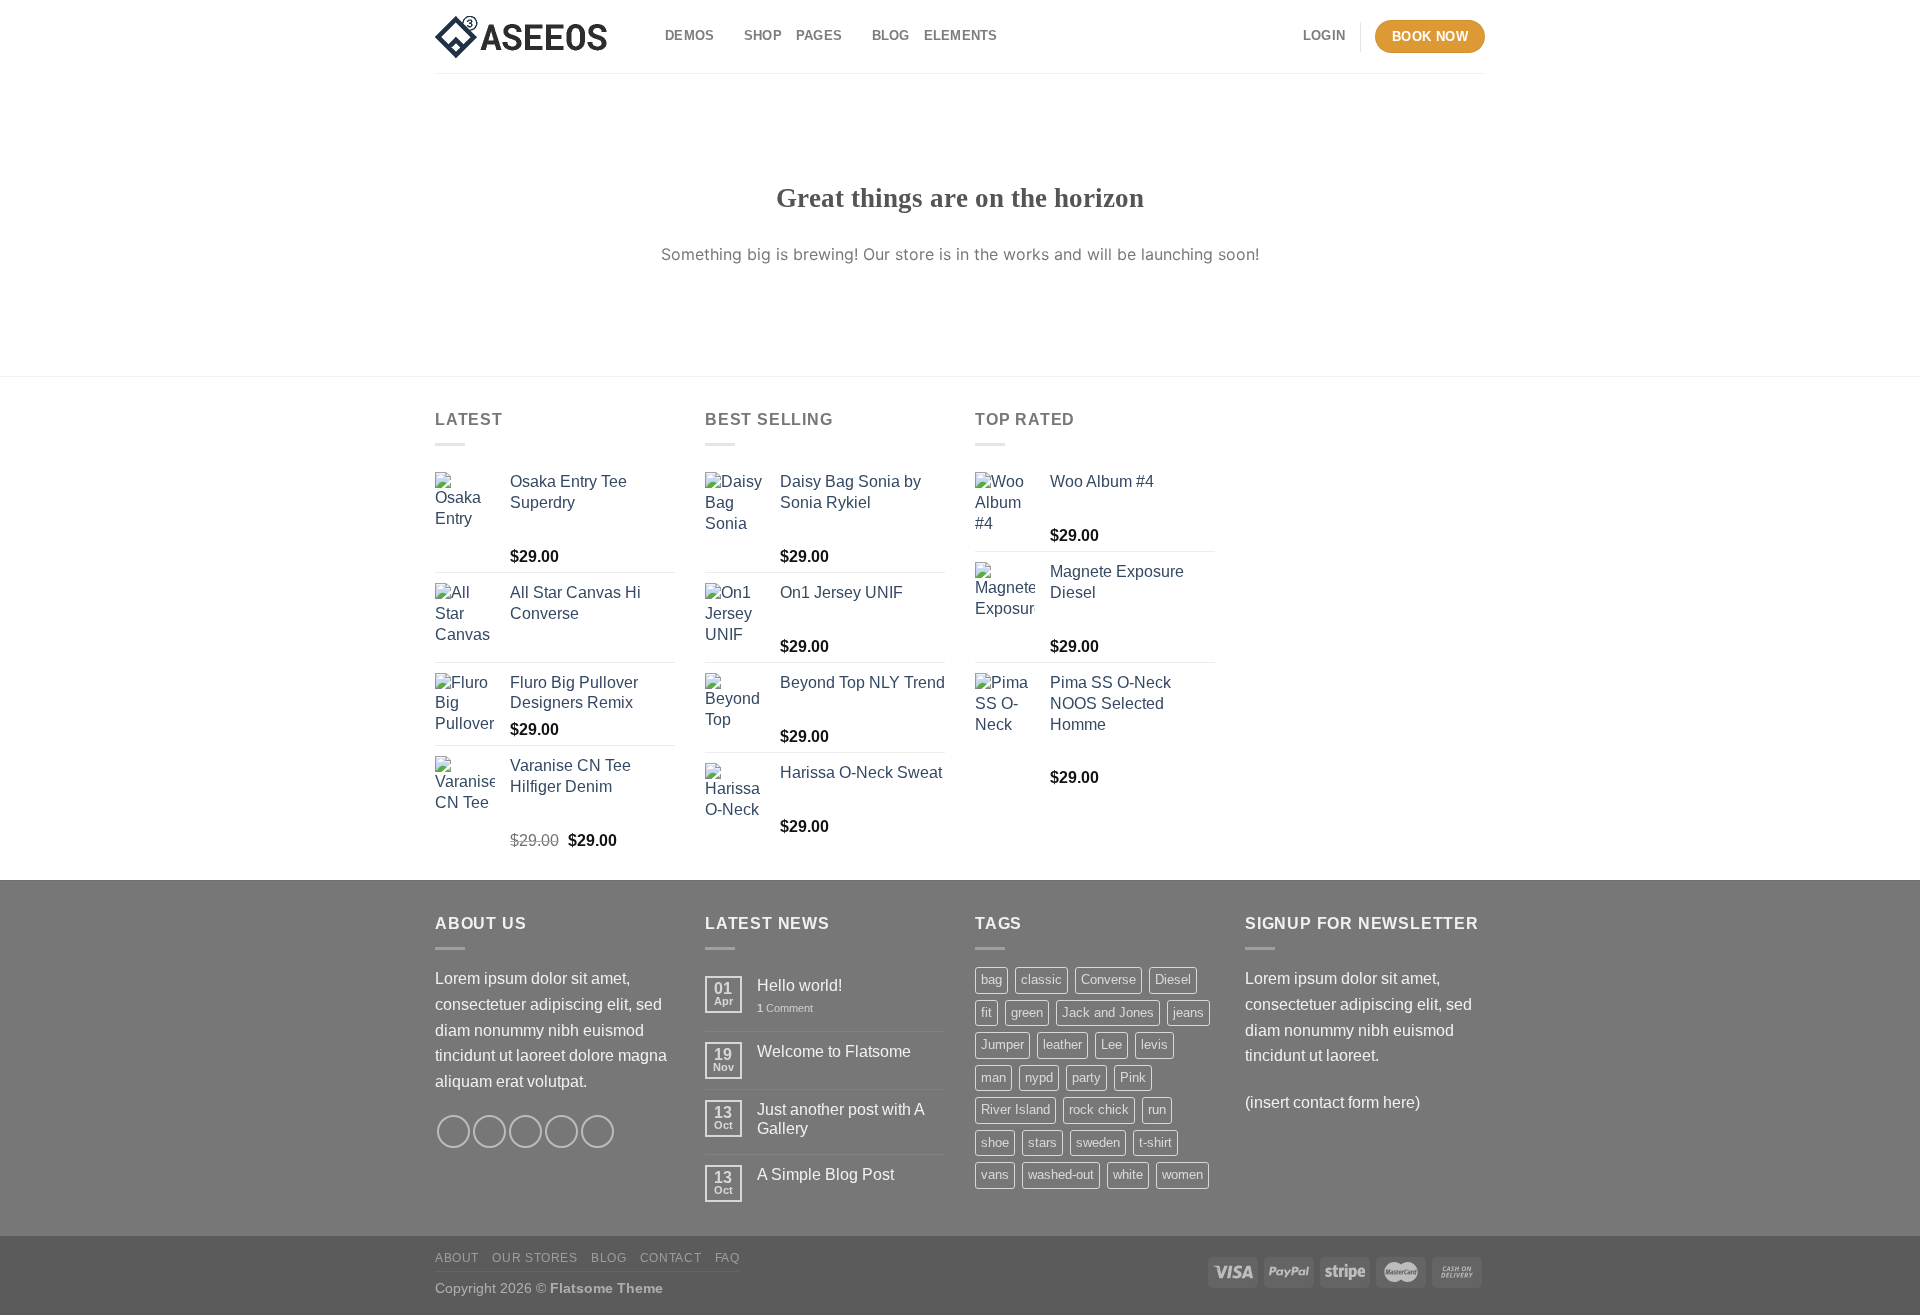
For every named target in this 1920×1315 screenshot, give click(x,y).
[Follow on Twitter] (525, 1131)
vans (995, 1174)
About (457, 1258)
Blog (891, 35)
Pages (819, 35)
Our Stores (534, 1258)
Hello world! (799, 985)
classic (1041, 979)
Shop (763, 35)
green (1027, 1012)
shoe (995, 1142)
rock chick (1099, 1109)
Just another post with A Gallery (840, 1119)
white (1128, 1174)
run (1157, 1109)
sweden (1098, 1142)
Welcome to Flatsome (834, 1051)
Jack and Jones (1108, 1012)
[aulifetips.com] (535, 37)
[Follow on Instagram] (489, 1131)
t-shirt (1155, 1142)
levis (1154, 1044)
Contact (670, 1258)
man (993, 1077)
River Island (1015, 1109)
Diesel (1173, 979)
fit (986, 1012)
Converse (1108, 979)
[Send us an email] (561, 1131)
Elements (961, 35)
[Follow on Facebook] (453, 1131)
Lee (1111, 1044)
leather (1062, 1044)
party (1086, 1077)
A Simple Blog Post (825, 1174)
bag (991, 979)
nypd (1039, 1077)
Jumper (1002, 1044)
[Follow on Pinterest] (597, 1131)
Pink (1133, 1077)
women (1182, 1174)
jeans (1188, 1012)
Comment (785, 1008)
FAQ (727, 1258)
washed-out (1061, 1174)
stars (1042, 1142)
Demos (689, 35)
